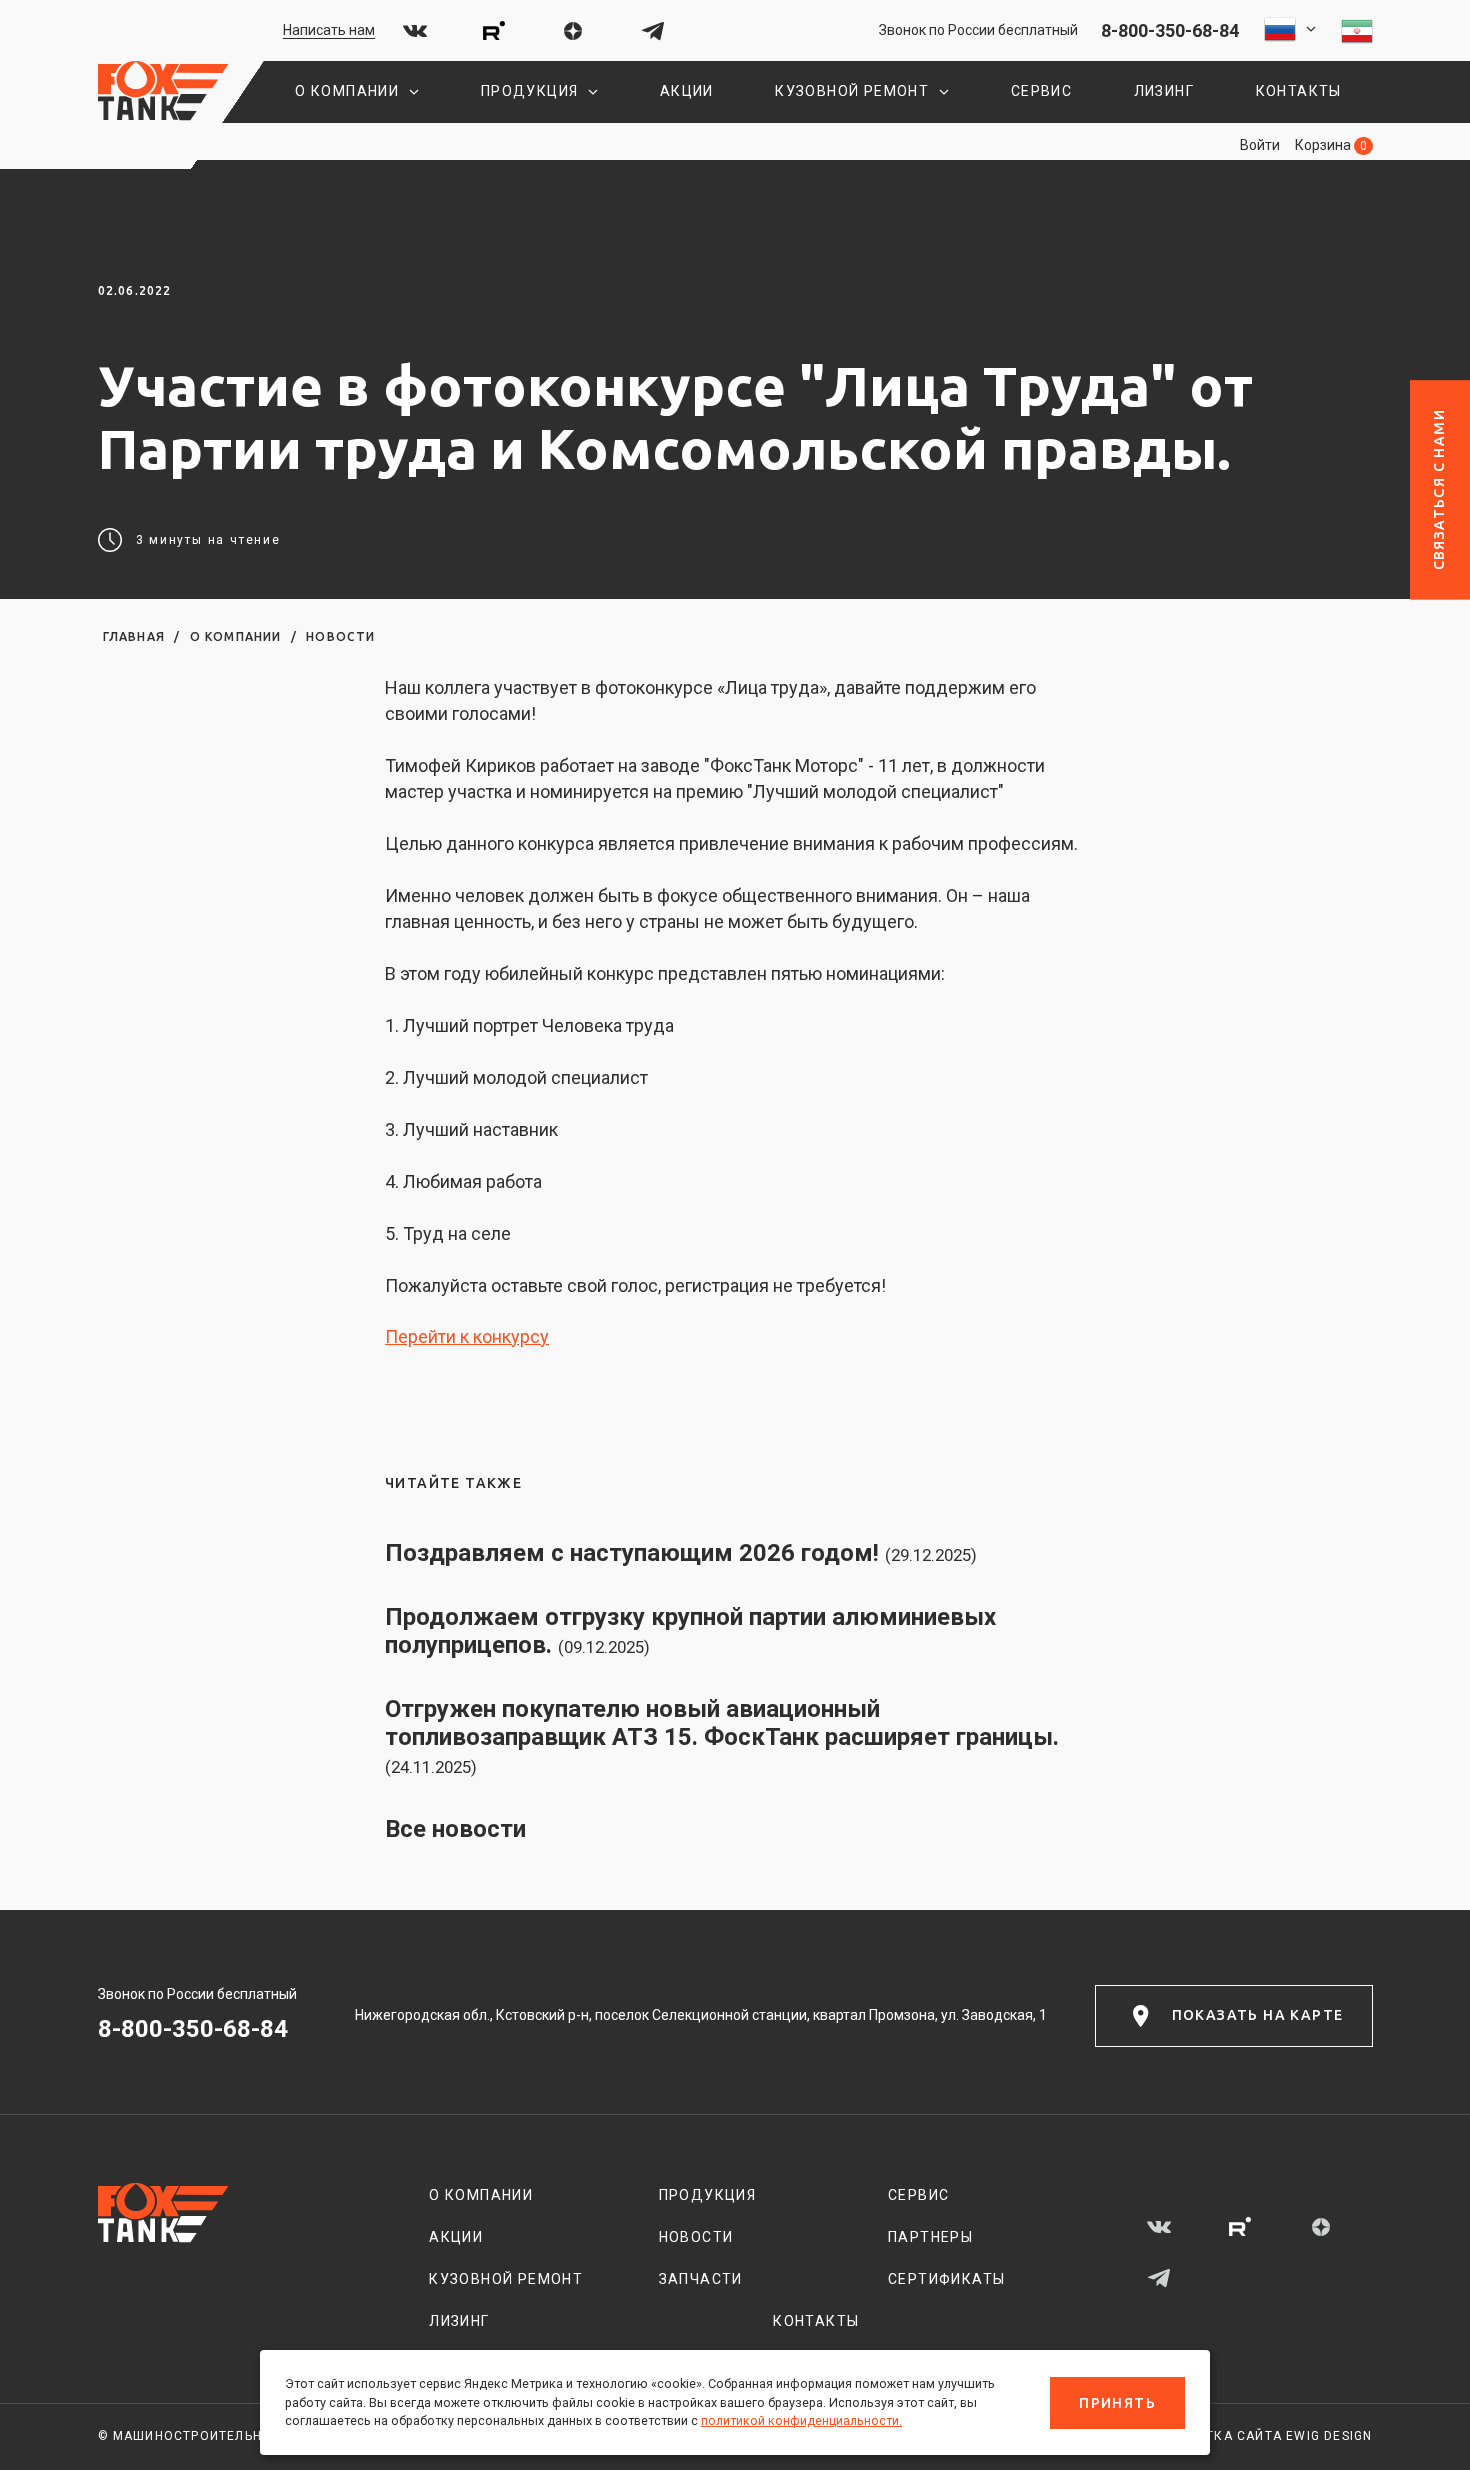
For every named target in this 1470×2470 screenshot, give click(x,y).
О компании (236, 636)
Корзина (1331, 145)
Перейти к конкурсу (467, 1336)
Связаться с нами (1439, 489)
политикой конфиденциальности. (801, 2420)
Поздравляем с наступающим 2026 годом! (681, 1553)
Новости (340, 636)
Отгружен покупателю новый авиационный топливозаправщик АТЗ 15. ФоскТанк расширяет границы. (722, 1736)
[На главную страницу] (163, 92)
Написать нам (329, 30)
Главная (134, 636)
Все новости (455, 1829)
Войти (1260, 145)
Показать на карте (1258, 2015)
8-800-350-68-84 (1170, 30)
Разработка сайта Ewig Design (1259, 2436)
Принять (1117, 2403)
